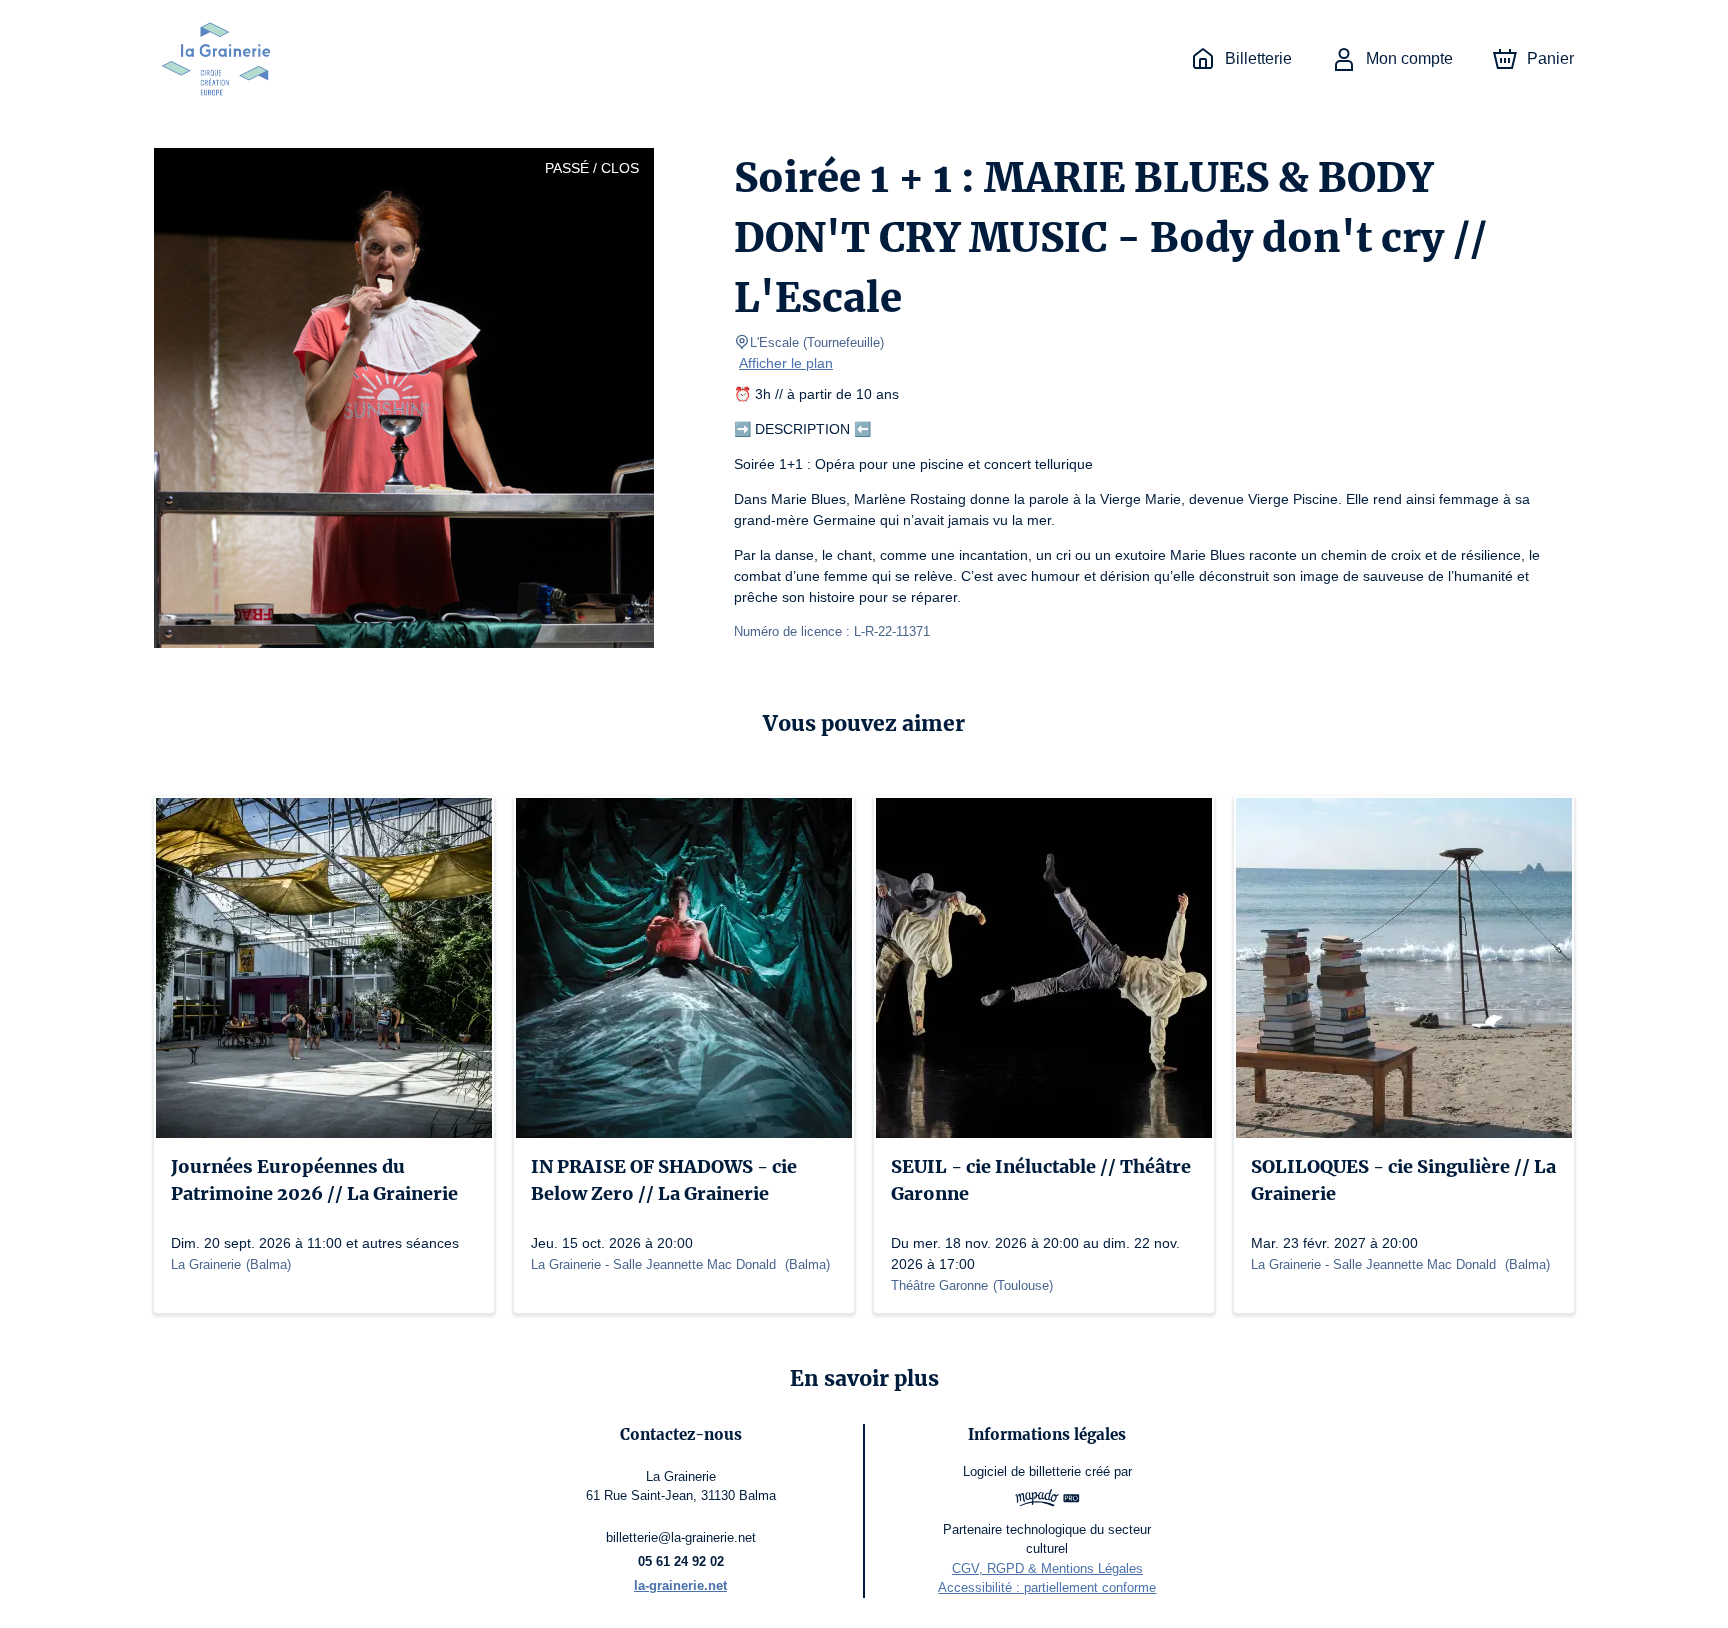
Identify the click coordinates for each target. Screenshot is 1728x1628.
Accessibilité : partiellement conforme (1047, 1587)
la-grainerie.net (680, 1585)
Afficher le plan (786, 363)
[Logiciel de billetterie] (1047, 1500)
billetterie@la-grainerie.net (681, 1537)
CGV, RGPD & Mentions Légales (1047, 1568)
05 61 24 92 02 (681, 1561)
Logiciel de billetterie (1022, 1471)
